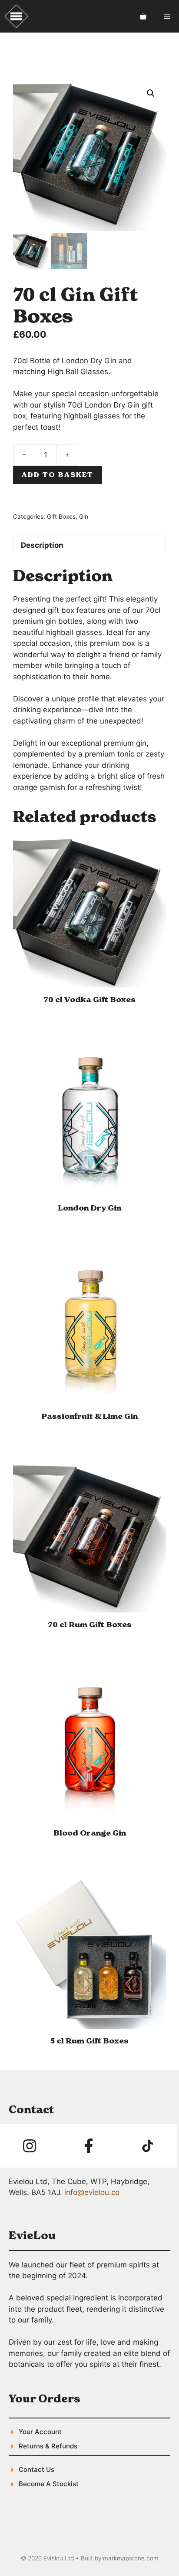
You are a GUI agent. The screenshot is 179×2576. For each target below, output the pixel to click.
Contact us (36, 2469)
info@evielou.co (92, 2192)
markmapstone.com (131, 2558)
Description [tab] (42, 545)
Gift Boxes (61, 517)
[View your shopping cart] (143, 16)
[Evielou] (16, 16)
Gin (84, 517)
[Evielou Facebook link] (89, 2146)
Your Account (40, 2432)
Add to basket (58, 475)
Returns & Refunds (48, 2446)
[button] (151, 93)
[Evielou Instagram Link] (30, 2146)
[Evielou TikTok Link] (148, 2146)
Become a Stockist (49, 2484)
